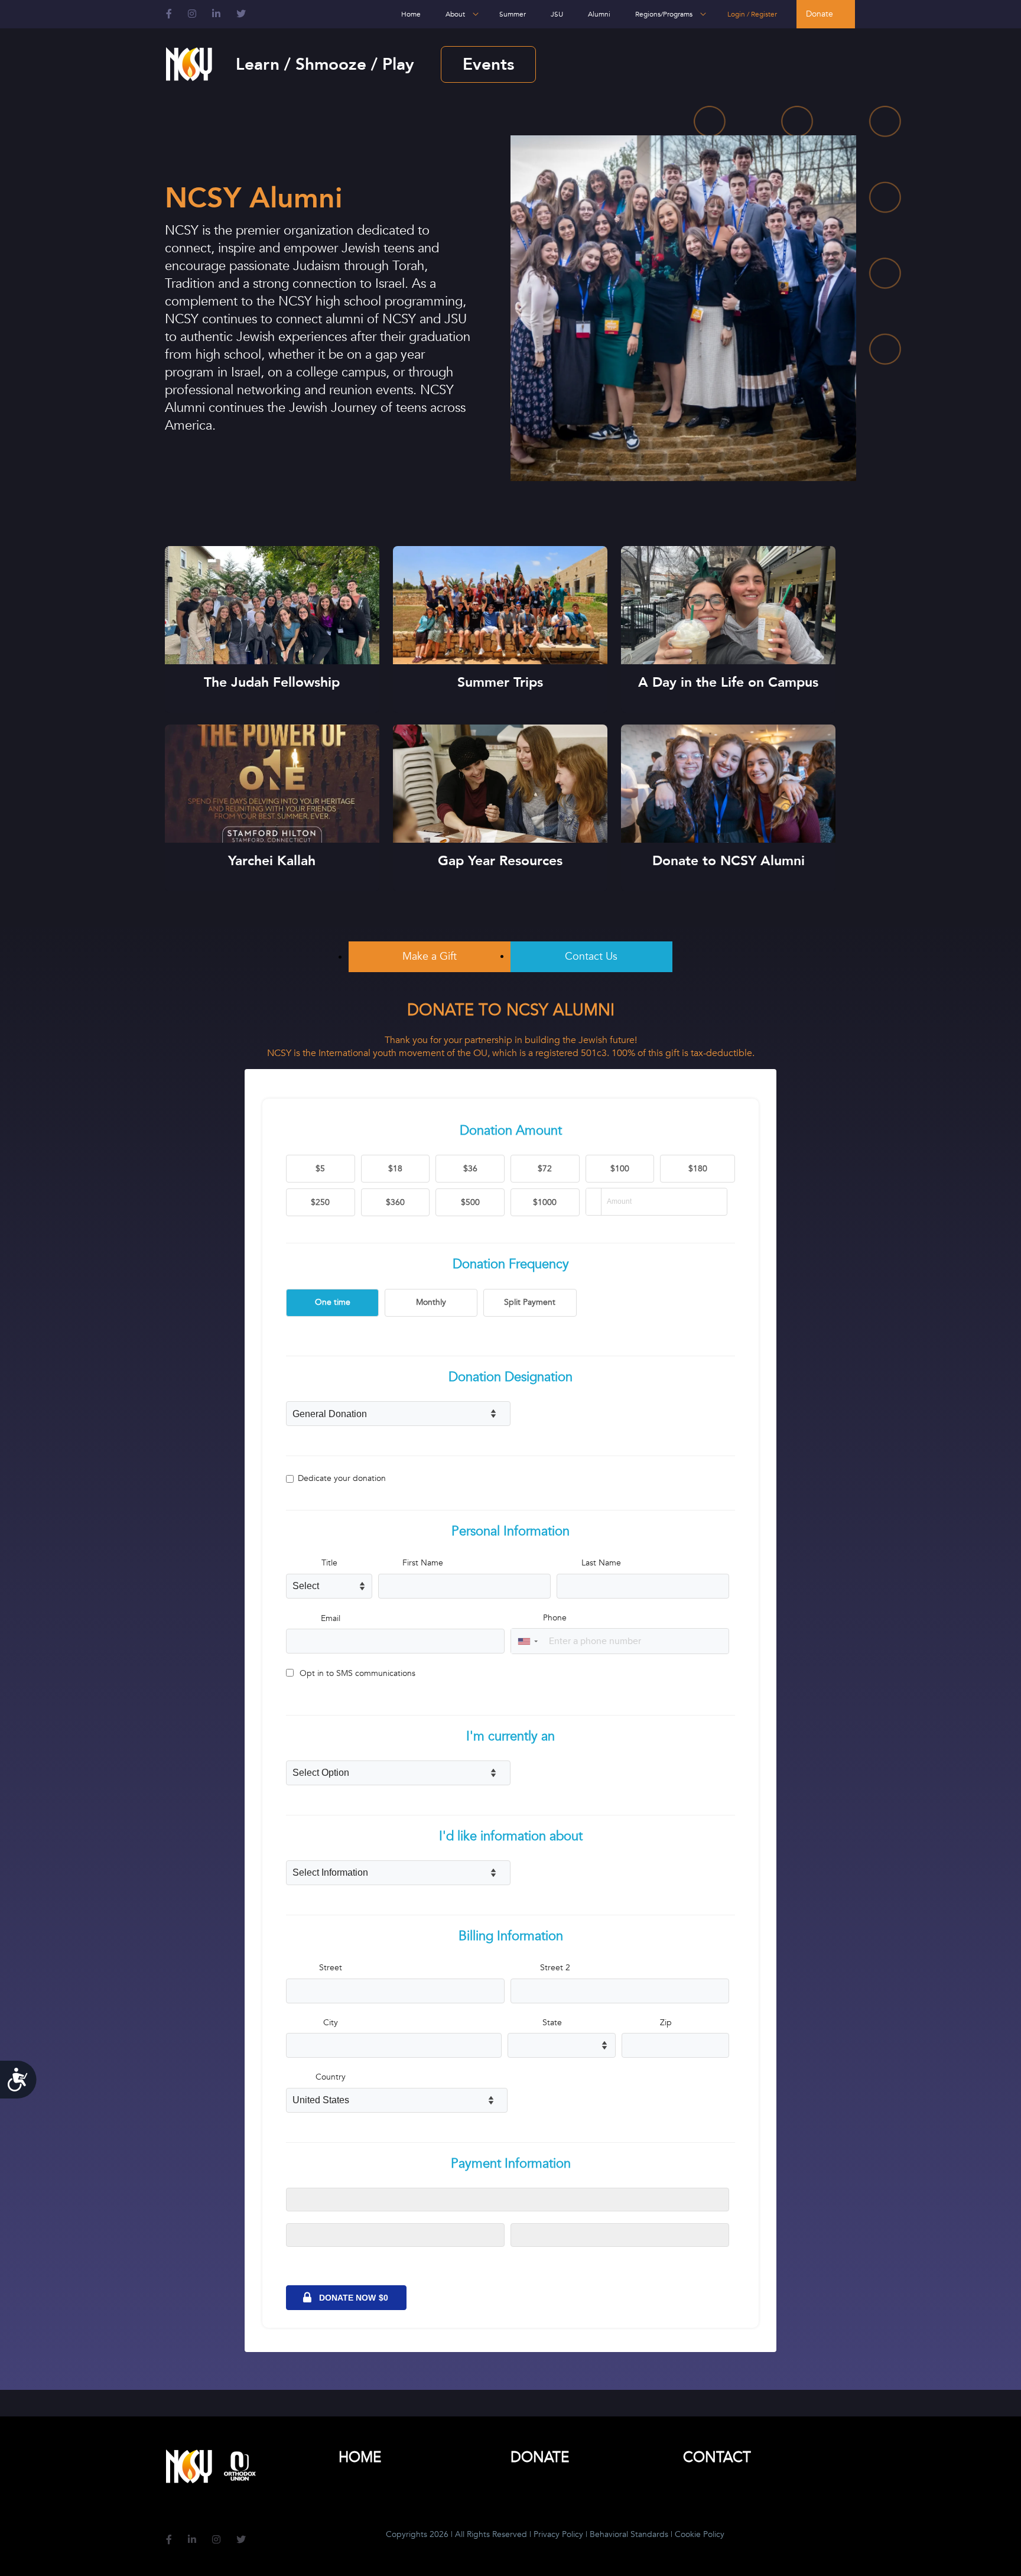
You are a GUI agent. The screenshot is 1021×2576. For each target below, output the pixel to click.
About (455, 14)
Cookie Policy (700, 2534)
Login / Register (752, 14)
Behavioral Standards (629, 2534)
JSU (557, 14)
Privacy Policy (558, 2534)
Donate (820, 14)
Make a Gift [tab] (430, 956)
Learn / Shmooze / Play (325, 64)
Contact (717, 2458)
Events (488, 64)
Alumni (599, 14)
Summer (513, 14)
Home (411, 14)
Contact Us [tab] (591, 956)
